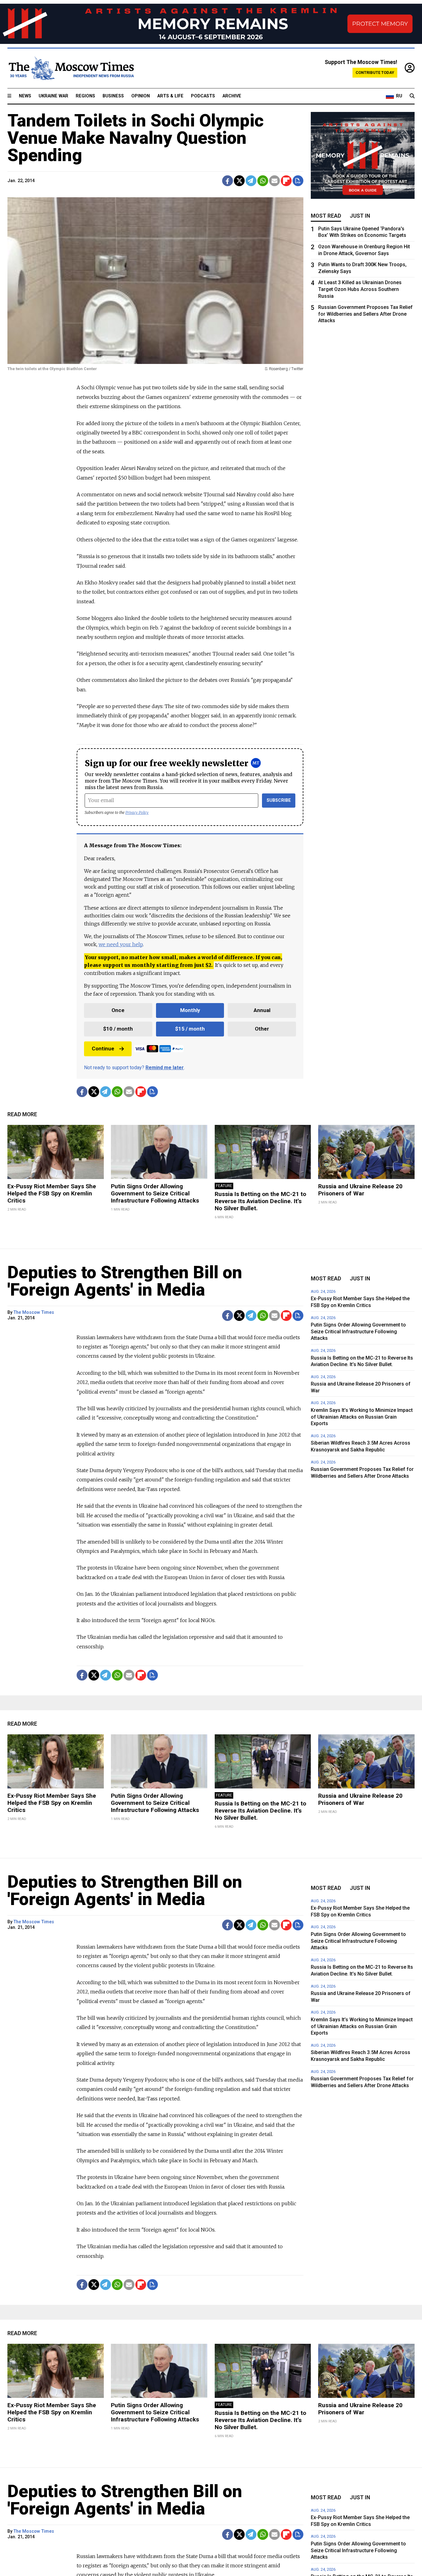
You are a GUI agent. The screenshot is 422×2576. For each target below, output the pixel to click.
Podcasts (203, 96)
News (25, 96)
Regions (85, 96)
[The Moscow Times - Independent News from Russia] (71, 68)
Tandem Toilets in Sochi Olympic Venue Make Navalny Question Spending (136, 138)
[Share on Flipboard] (286, 181)
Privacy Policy (137, 812)
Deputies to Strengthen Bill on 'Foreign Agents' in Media (125, 1281)
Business (113, 96)
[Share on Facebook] (228, 181)
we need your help (121, 944)
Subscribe (279, 800)
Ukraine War (53, 96)
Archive (232, 96)
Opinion (141, 96)
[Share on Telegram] (251, 181)
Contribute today (375, 73)
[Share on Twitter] (239, 181)
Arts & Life (170, 96)
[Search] (412, 96)
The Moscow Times (34, 1312)
